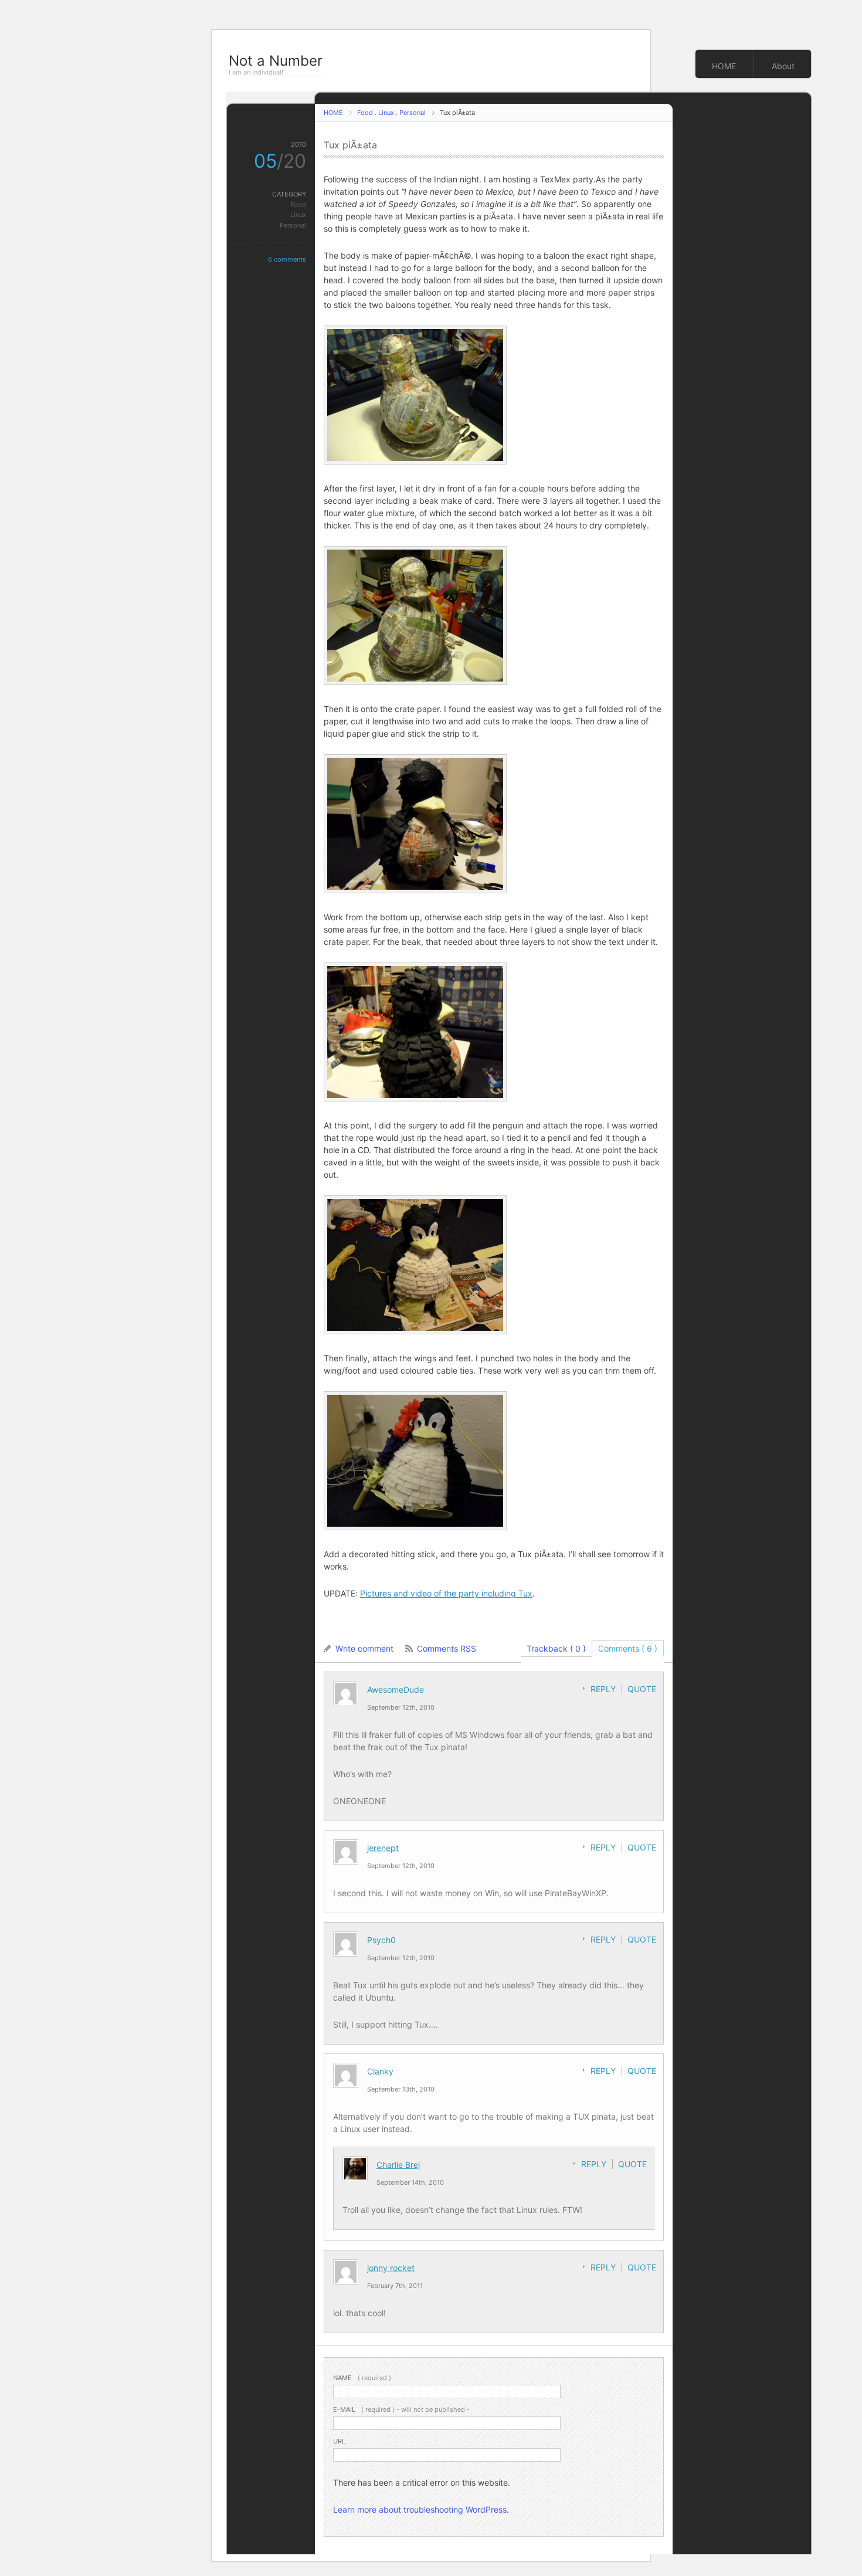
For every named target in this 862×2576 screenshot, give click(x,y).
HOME (724, 66)
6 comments (287, 259)
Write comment (364, 1648)
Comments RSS (447, 1648)
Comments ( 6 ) (628, 1648)
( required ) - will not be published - (401, 2409)
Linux (386, 113)
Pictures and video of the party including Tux (446, 1593)
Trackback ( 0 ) (556, 1648)
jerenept (383, 1848)
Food (365, 113)
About (783, 66)
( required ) (362, 2378)
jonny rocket (391, 2268)
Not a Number (276, 61)
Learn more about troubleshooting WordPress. (421, 2509)
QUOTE (642, 1689)
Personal (413, 113)
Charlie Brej (398, 2165)
